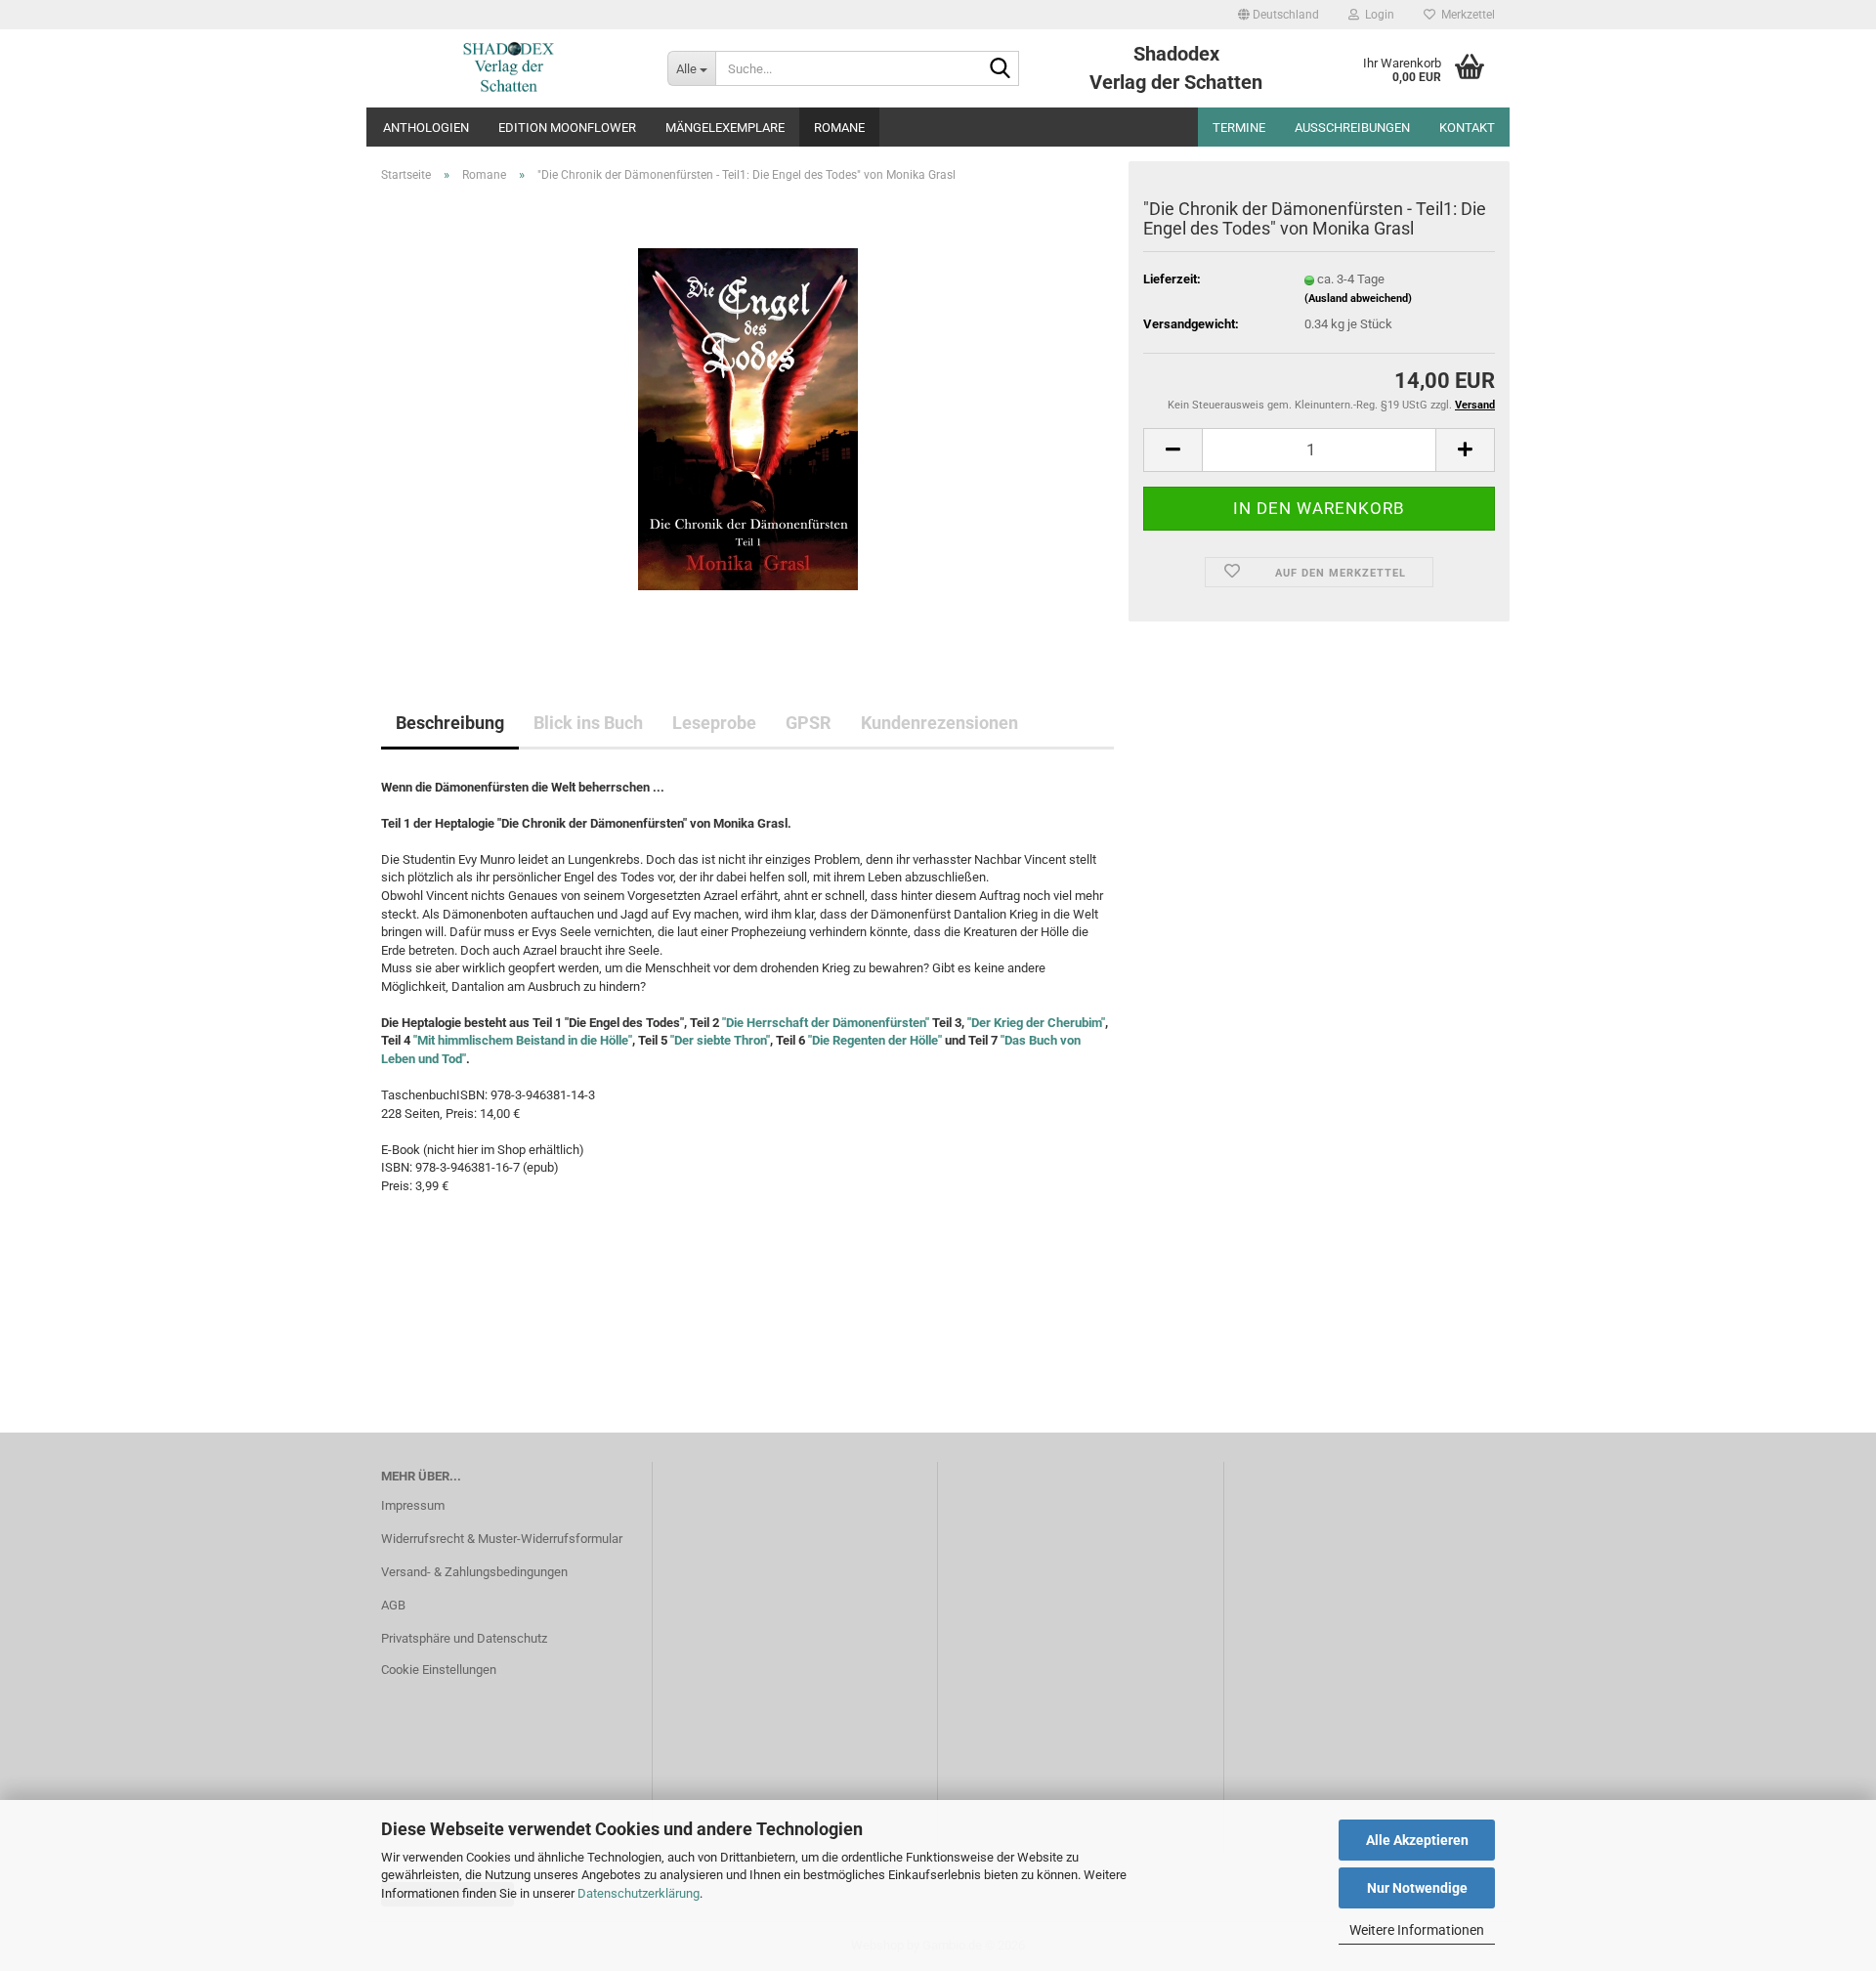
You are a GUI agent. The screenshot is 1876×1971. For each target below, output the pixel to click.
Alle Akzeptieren (1417, 1840)
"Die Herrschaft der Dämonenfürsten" (826, 1023)
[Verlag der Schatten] (510, 68)
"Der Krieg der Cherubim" (1036, 1023)
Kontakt (1467, 128)
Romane (839, 128)
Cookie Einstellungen (439, 1670)
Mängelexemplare (725, 128)
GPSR (809, 723)
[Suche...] (1001, 69)
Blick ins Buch (588, 723)
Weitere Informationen (1417, 1930)
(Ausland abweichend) (1358, 299)
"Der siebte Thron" (720, 1040)
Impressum (413, 1505)
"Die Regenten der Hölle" (874, 1040)
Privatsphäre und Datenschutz (464, 1638)
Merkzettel (1465, 15)
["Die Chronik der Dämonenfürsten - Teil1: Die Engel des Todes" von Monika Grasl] (748, 418)
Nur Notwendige (1417, 1888)
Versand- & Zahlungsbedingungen (474, 1572)
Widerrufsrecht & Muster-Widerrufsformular (502, 1539)
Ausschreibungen (1352, 128)
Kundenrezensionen (939, 723)
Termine (1239, 128)
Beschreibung (450, 723)
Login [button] (1377, 15)
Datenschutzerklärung (639, 1893)
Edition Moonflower (567, 128)
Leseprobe (714, 723)
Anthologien (426, 128)
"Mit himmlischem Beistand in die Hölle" (523, 1040)
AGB (393, 1605)
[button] (1279, 15)
